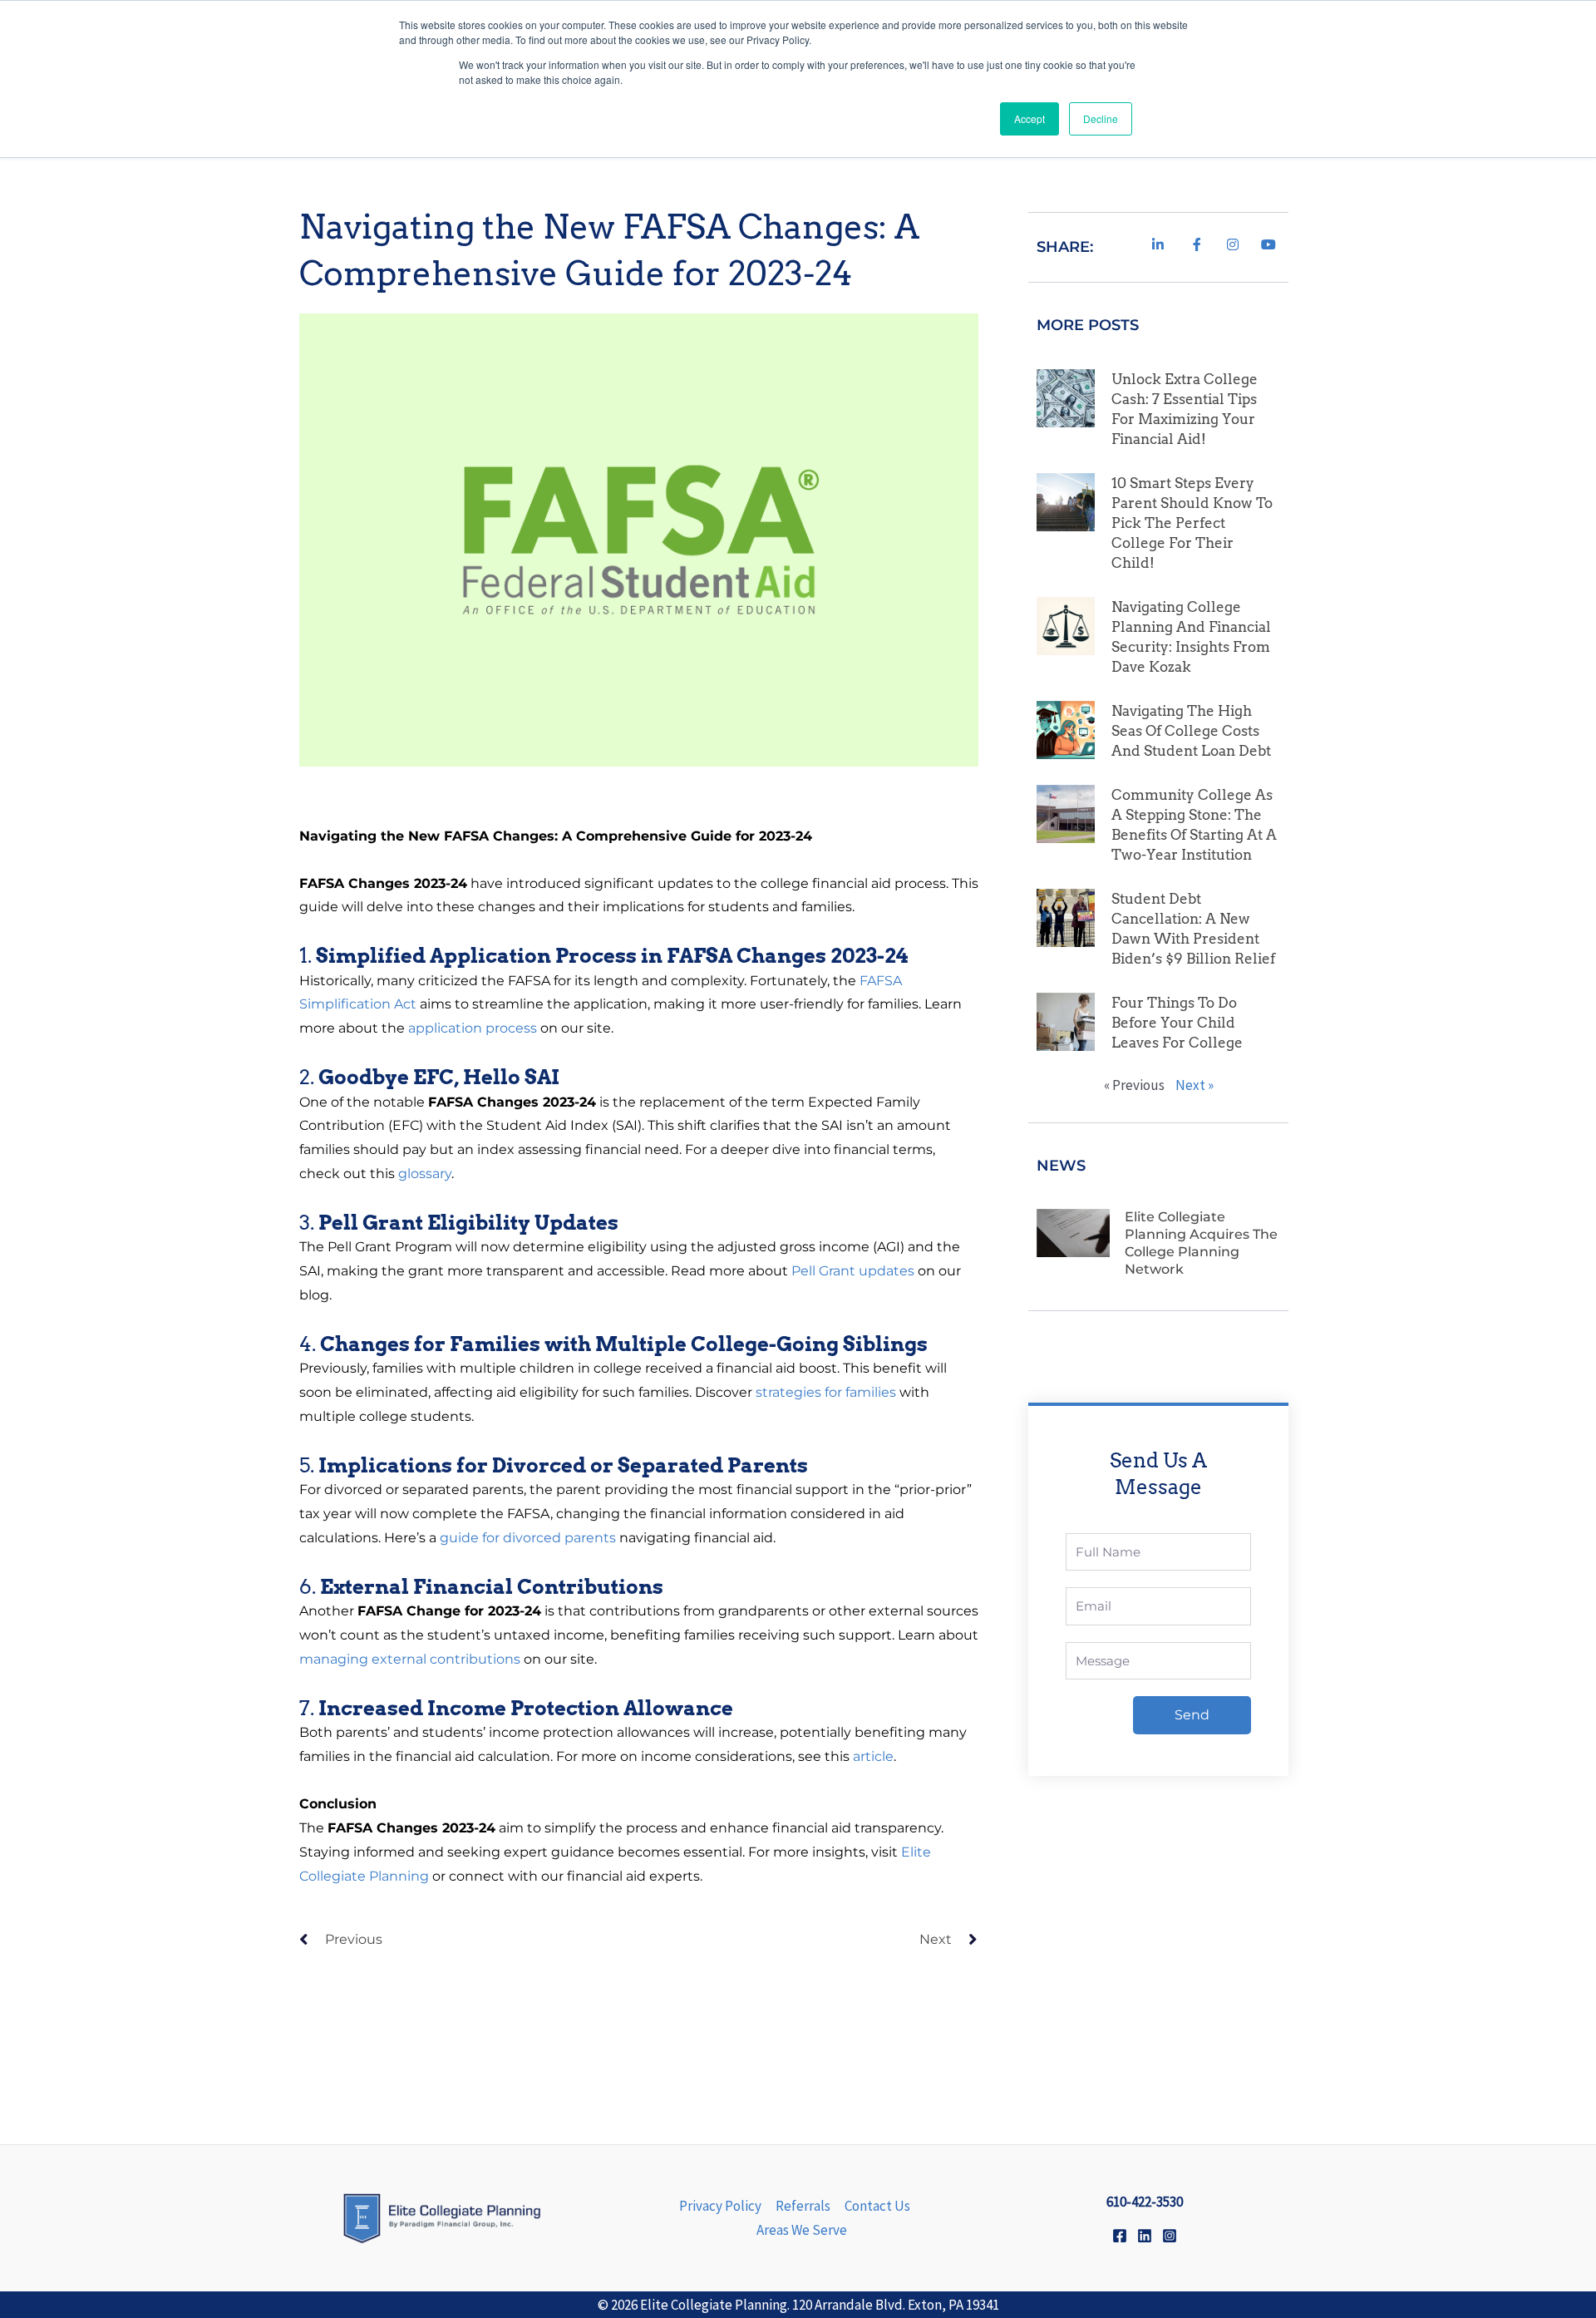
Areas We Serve (802, 2230)
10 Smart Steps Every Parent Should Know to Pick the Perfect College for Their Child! (1192, 523)
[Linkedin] (1145, 2236)
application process (473, 1028)
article (873, 1756)
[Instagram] (1170, 2236)
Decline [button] (1101, 118)
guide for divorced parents (528, 1538)
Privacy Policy (720, 2206)
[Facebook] (1120, 2236)
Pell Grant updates (853, 1271)
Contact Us (877, 2206)
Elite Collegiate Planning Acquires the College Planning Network (1201, 1243)
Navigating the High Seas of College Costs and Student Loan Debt (1191, 731)
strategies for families (826, 1392)
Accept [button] (1030, 118)
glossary (425, 1174)
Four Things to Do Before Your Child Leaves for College (1177, 1023)
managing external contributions (410, 1659)
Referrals (803, 2206)
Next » (1195, 1085)
